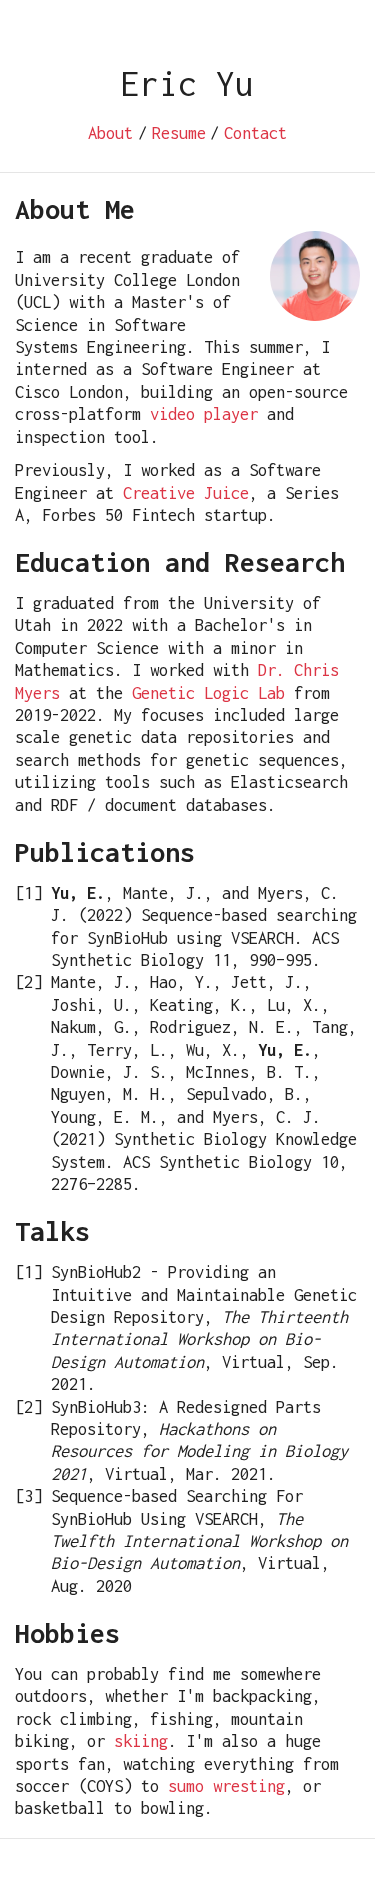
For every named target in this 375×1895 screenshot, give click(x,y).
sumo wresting (226, 1786)
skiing (141, 1741)
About (110, 133)
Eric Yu (187, 83)
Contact (255, 133)
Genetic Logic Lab (208, 693)
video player (204, 414)
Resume (179, 133)
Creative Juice (186, 493)
